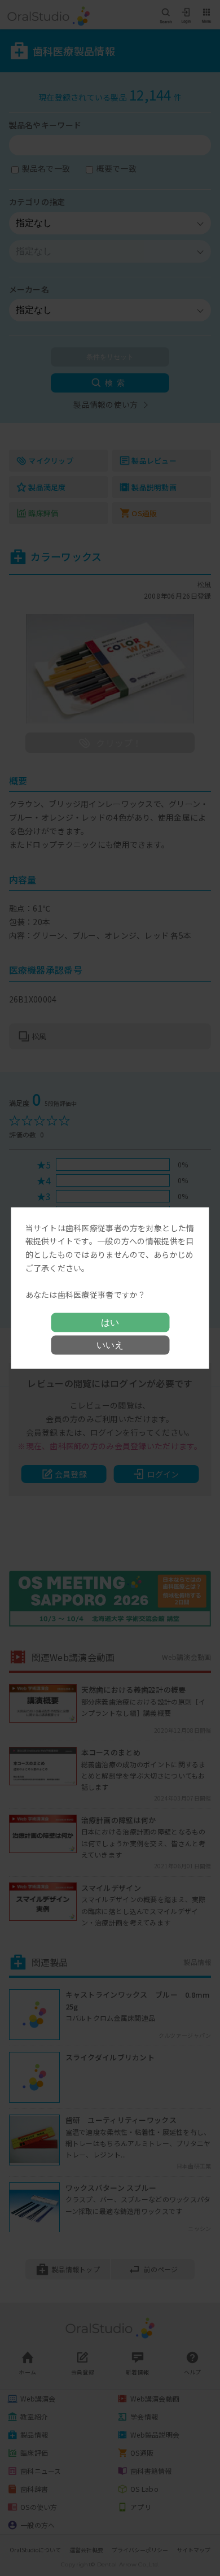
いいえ (110, 1345)
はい (110, 1322)
